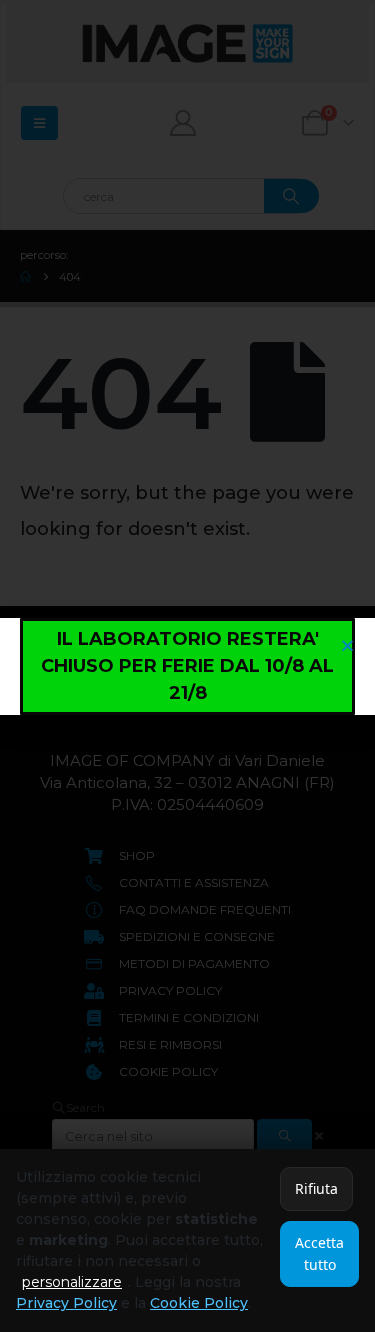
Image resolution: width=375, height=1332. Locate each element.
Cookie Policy (199, 1303)
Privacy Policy (66, 1303)
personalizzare (72, 1282)
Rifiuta (316, 1188)
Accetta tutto (319, 1253)
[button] (347, 645)
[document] (187, 666)
